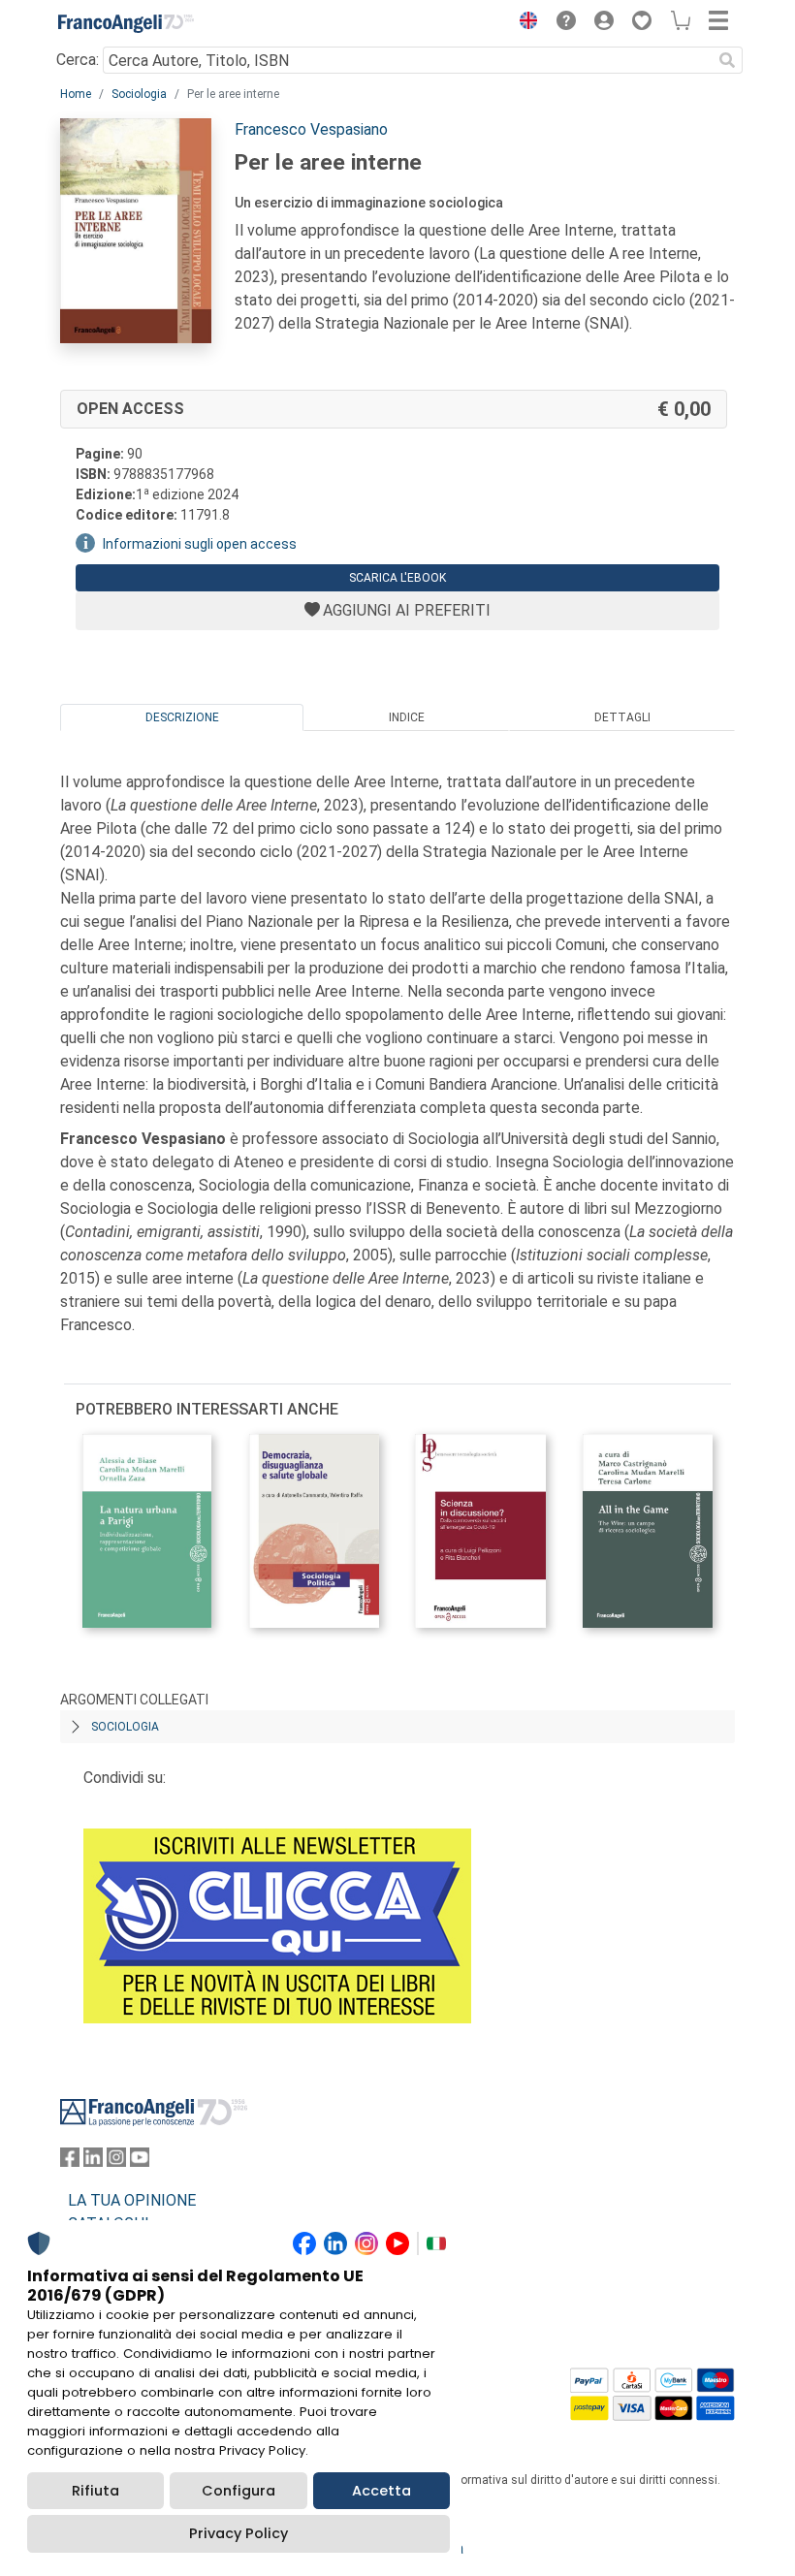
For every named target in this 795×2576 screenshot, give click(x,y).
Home (76, 94)
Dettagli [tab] (622, 717)
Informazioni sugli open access (200, 544)
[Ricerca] (727, 60)
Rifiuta (95, 2491)
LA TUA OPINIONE (132, 2200)
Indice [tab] (407, 717)
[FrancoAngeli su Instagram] (116, 2162)
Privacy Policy (238, 2533)
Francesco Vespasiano (311, 129)
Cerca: (78, 60)
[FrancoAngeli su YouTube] (140, 2162)
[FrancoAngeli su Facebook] (70, 2162)
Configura (238, 2491)
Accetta (382, 2491)
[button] (524, 23)
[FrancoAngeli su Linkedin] (93, 2162)
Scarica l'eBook (397, 578)
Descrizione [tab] (182, 717)
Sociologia (139, 94)
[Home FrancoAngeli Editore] (126, 23)
